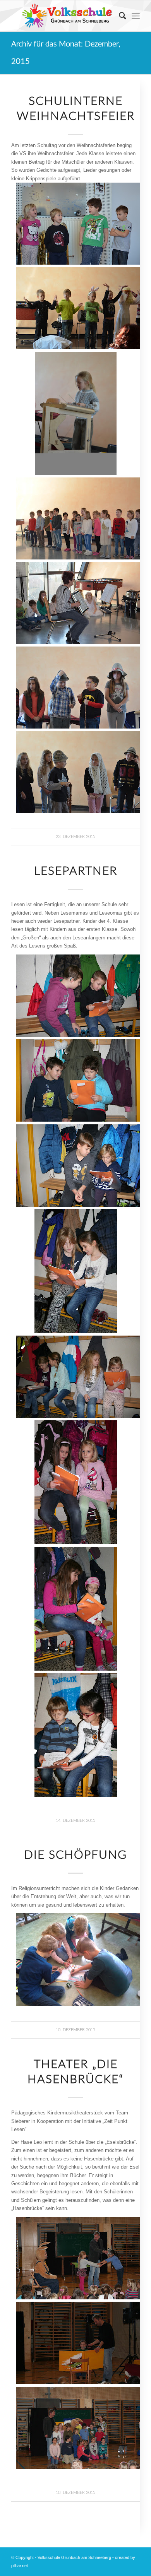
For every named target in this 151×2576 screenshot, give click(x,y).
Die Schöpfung (75, 1855)
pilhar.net (20, 2566)
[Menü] (136, 16)
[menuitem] (119, 16)
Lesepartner (76, 871)
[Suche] (119, 16)
